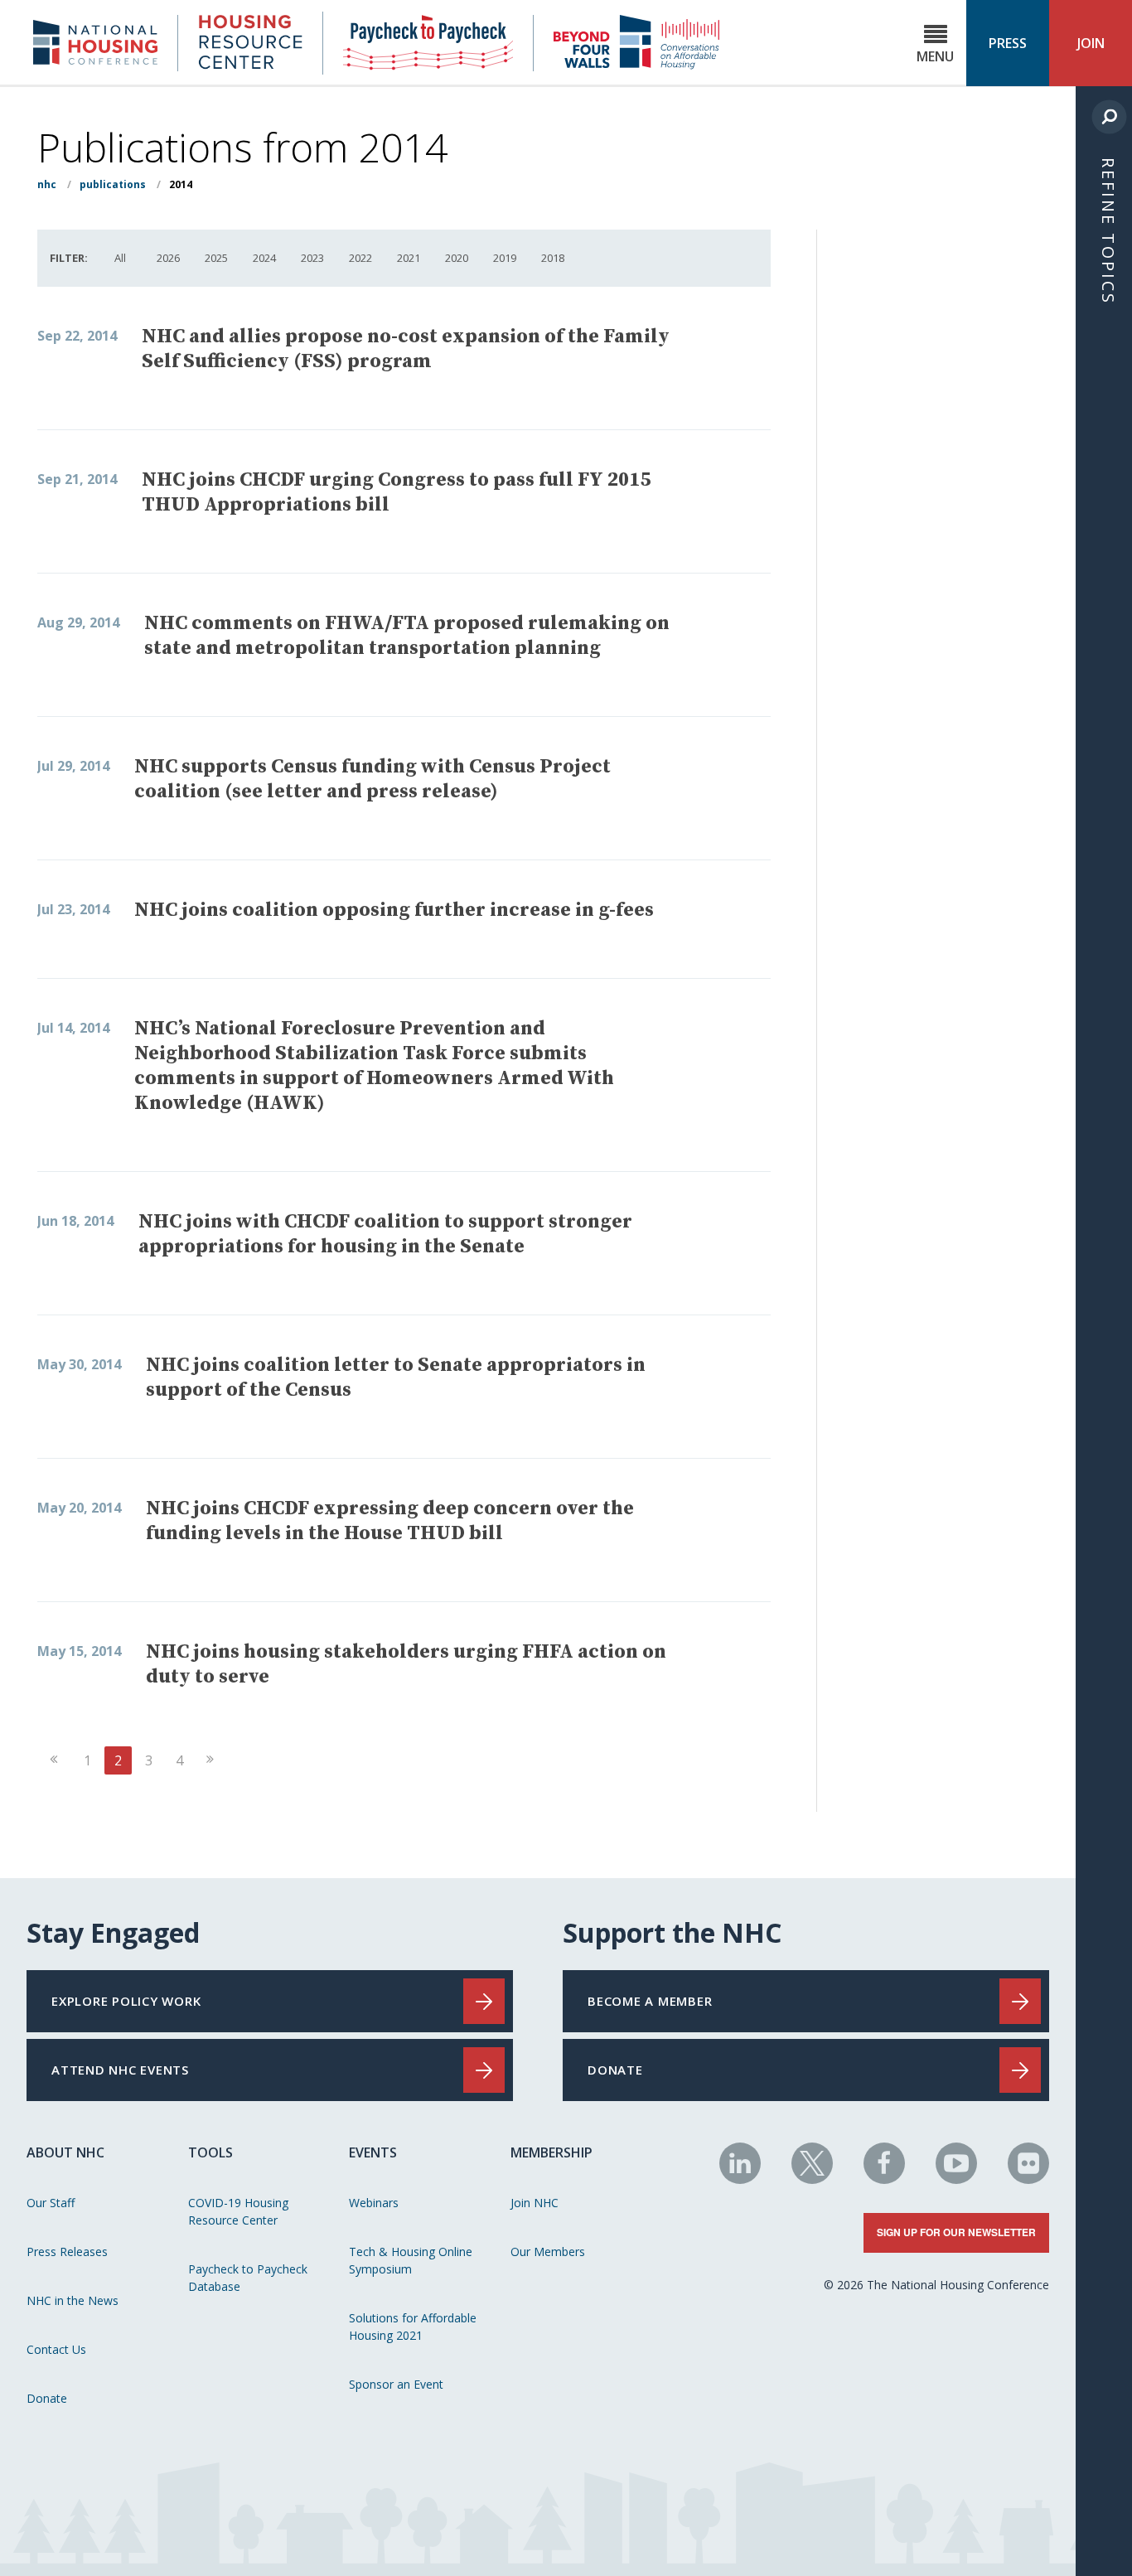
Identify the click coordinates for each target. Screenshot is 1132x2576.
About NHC (65, 2152)
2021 (409, 258)
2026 (168, 258)
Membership (551, 2152)
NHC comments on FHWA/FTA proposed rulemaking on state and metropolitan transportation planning (407, 636)
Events (373, 2152)
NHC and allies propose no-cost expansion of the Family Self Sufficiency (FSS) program (406, 349)
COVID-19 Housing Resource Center (238, 2211)
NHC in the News (73, 2300)
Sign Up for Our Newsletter (956, 2232)
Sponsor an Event (396, 2384)
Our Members (548, 2252)
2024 (264, 258)
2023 (312, 258)
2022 (360, 258)
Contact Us (56, 2349)
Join (1091, 43)
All (120, 258)
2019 (505, 258)
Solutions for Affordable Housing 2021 (413, 2327)
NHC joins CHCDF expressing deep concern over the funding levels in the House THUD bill (390, 1521)
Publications (113, 184)
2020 (457, 258)
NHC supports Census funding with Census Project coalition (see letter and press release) (372, 779)
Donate (47, 2398)
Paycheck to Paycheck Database (248, 2278)
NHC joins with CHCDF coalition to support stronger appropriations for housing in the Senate (385, 1234)
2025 (216, 258)
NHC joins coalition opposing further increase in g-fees (394, 910)
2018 (553, 258)
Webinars (374, 2203)
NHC (47, 184)
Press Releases (67, 2252)
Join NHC (535, 2203)
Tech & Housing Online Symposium (411, 2260)
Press (1008, 43)
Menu (935, 56)
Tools (210, 2152)
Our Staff (51, 2203)
